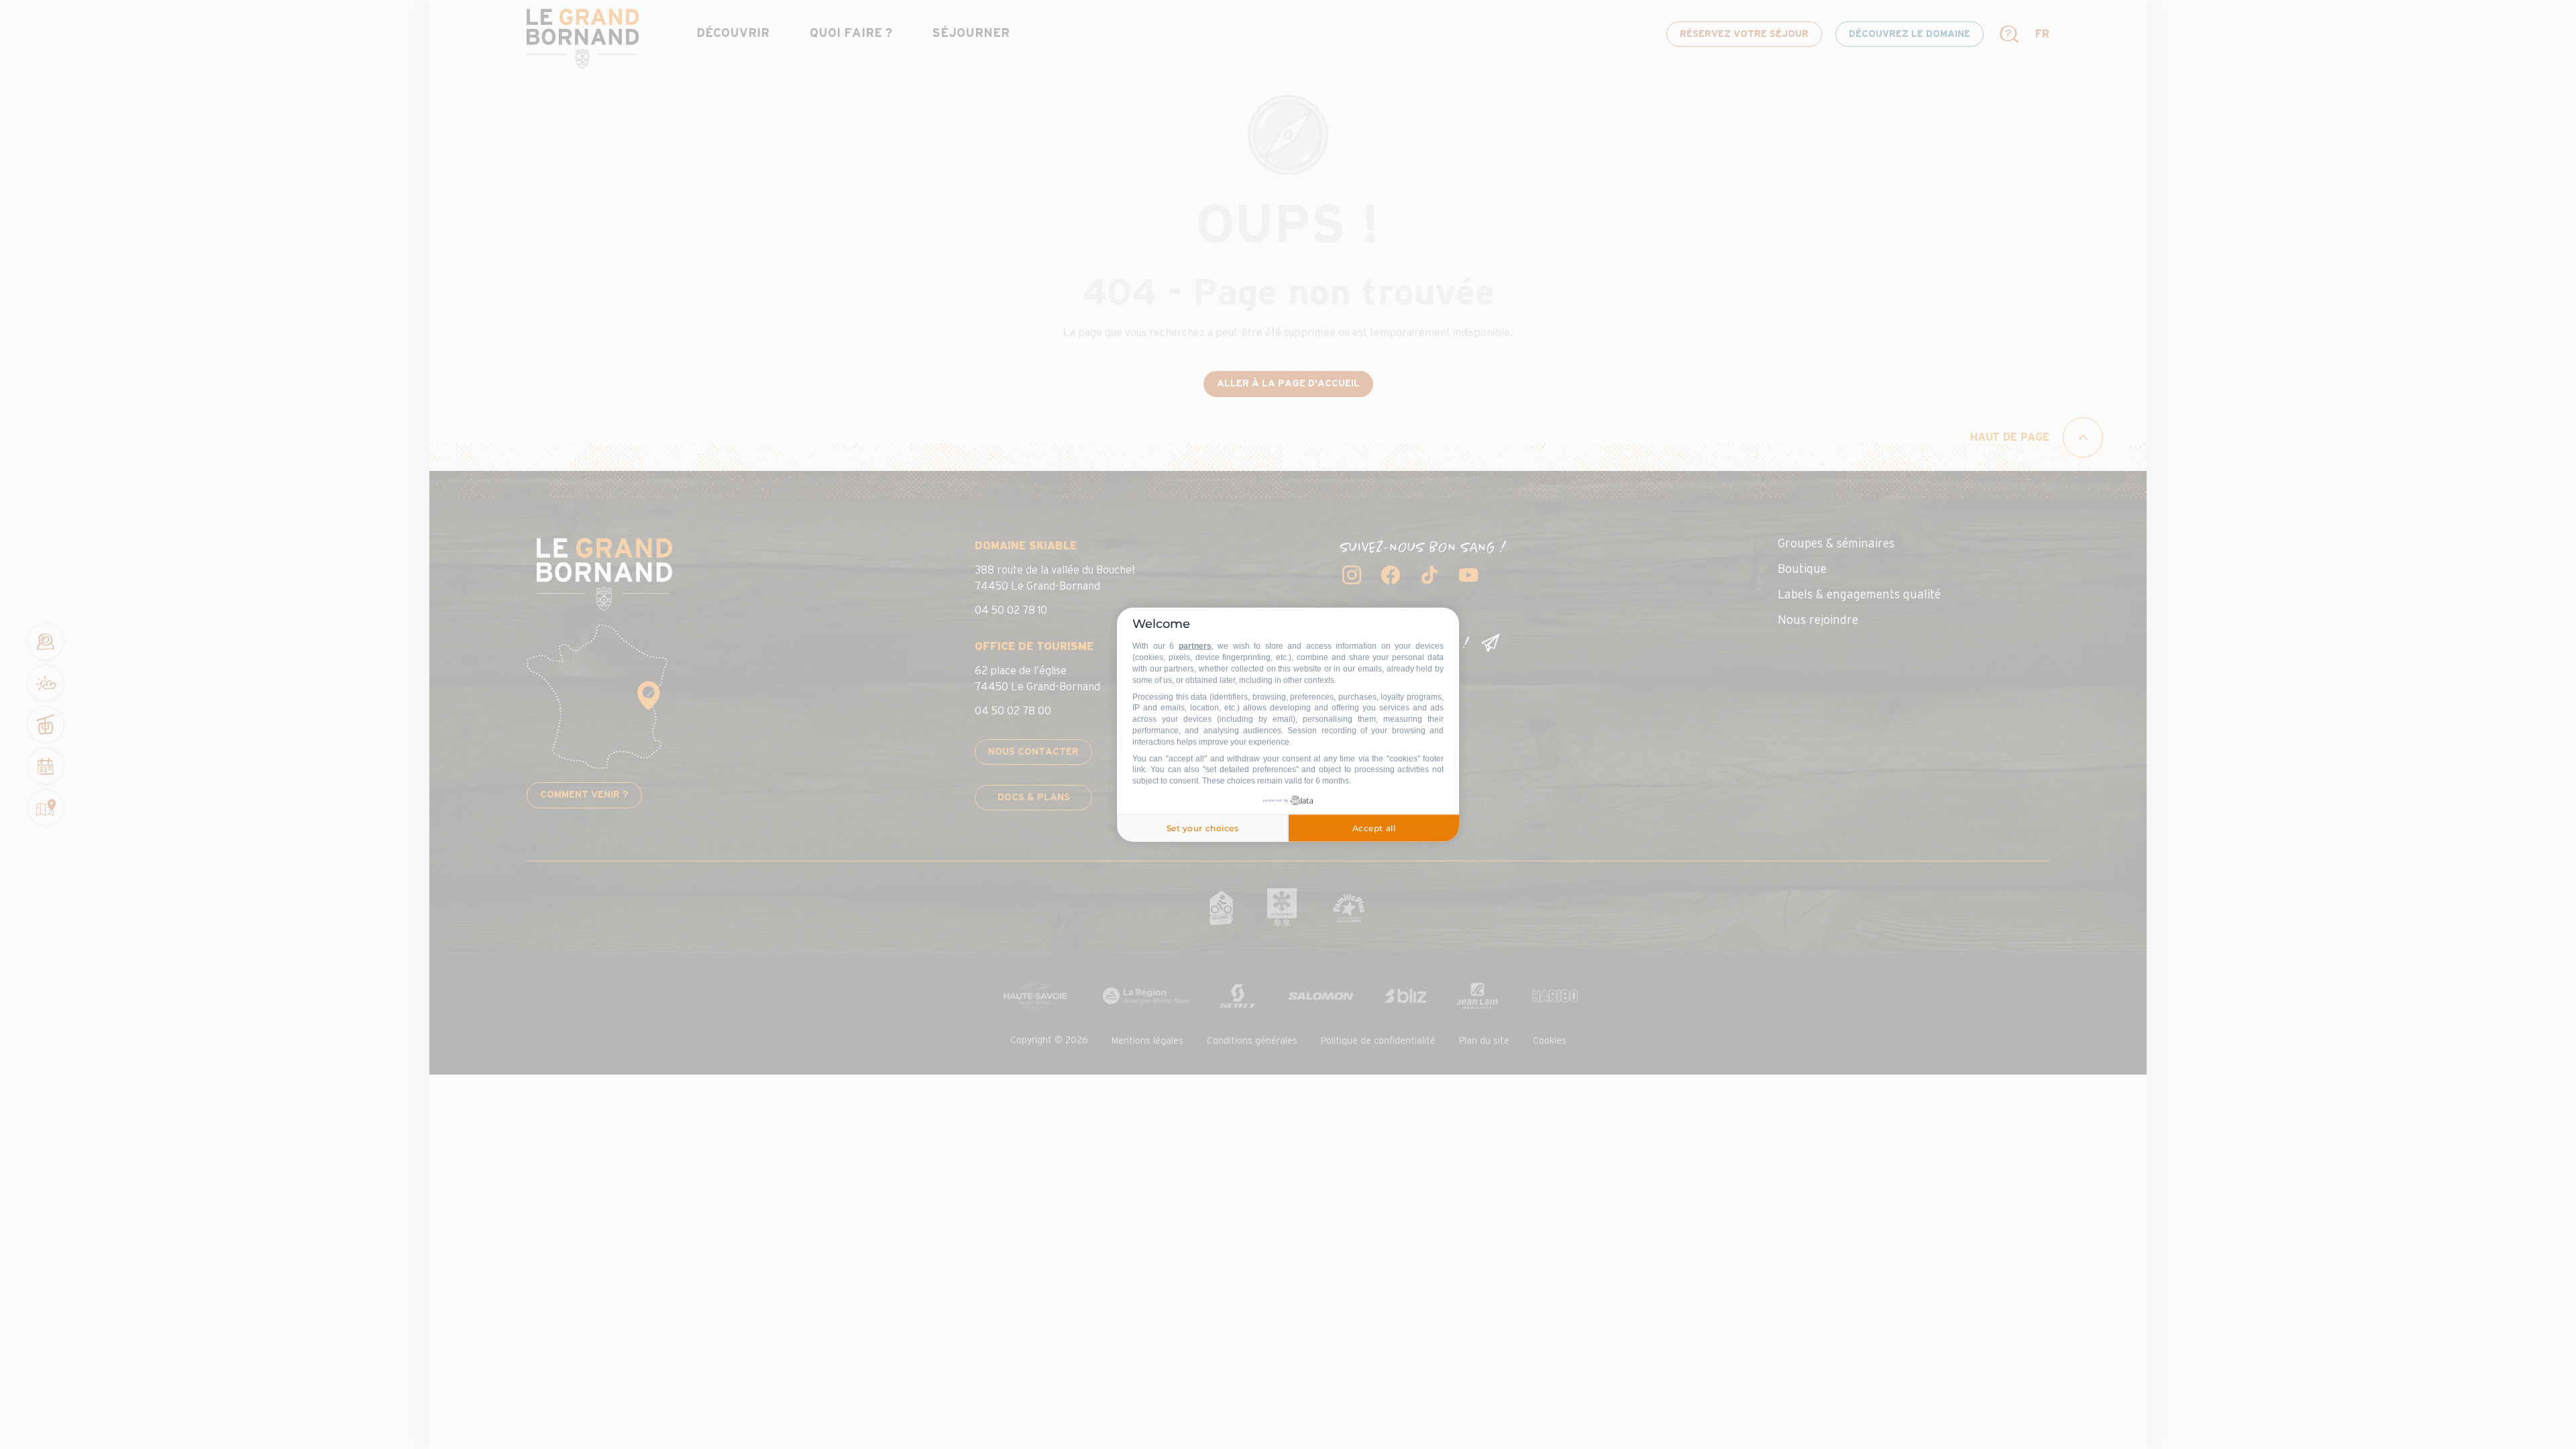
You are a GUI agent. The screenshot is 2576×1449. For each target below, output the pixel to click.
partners (1195, 646)
